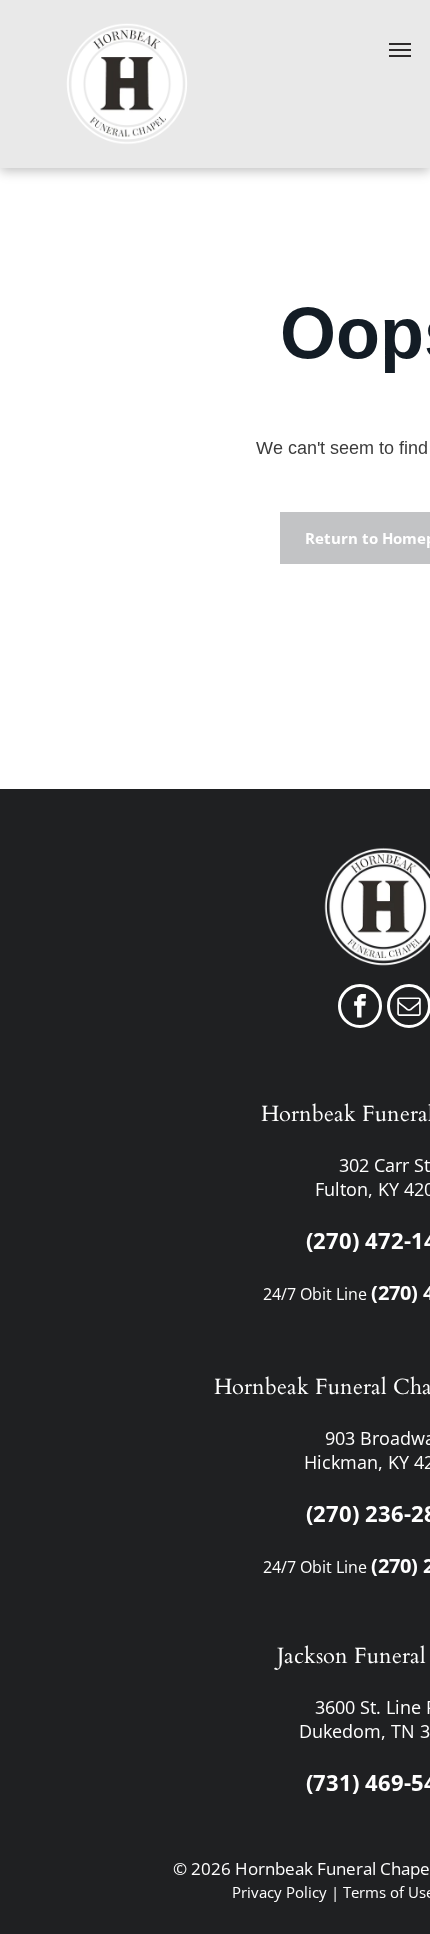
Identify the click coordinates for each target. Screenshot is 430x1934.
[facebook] (360, 1008)
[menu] (400, 50)
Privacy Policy (279, 1892)
